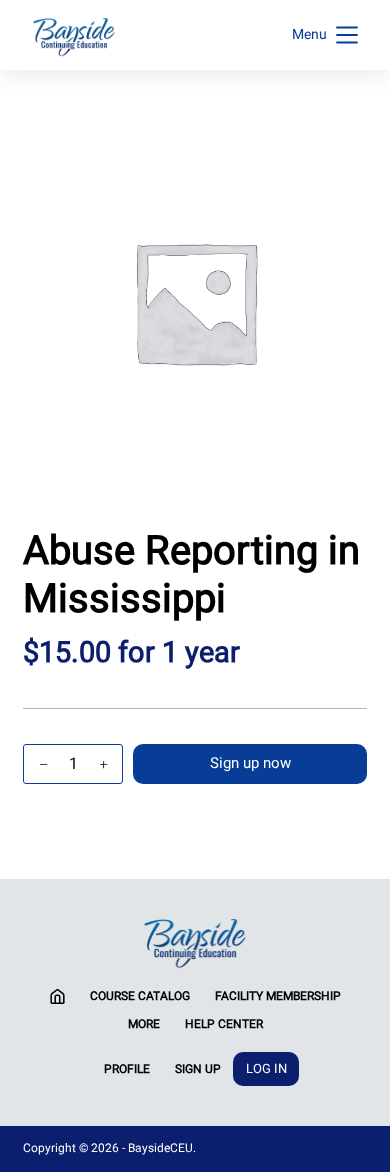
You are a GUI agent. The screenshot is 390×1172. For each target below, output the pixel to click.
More (144, 1024)
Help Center (224, 1024)
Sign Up (198, 1069)
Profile (127, 1069)
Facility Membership (278, 996)
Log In (266, 1068)
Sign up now (250, 763)
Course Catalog (140, 996)
